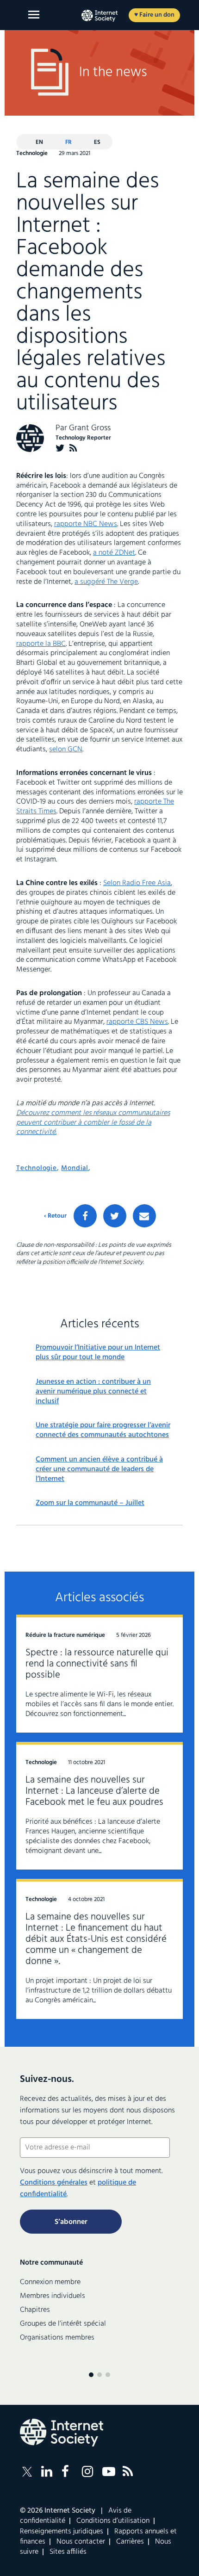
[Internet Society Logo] (62, 2433)
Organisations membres (57, 2338)
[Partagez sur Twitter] (115, 1216)
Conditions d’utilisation (113, 2521)
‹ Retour (55, 1216)
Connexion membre (50, 2282)
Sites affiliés (68, 2552)
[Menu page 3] (108, 2375)
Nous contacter (81, 2542)
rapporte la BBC (41, 644)
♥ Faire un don (154, 15)
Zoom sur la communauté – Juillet (90, 1503)
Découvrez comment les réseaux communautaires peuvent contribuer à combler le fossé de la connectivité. (93, 1123)
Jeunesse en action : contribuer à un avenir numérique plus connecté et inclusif (93, 1392)
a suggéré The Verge (106, 582)
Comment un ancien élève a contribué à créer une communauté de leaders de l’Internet (99, 1469)
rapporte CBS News (137, 1022)
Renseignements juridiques (62, 2532)
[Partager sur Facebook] (85, 1216)
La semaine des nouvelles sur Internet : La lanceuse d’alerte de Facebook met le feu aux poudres (94, 1791)
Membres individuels (53, 2296)
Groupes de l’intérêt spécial (63, 2324)
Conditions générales (54, 2183)
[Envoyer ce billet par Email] (144, 1216)
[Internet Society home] (99, 16)
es (97, 142)
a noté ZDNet (114, 553)
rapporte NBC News (86, 524)
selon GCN (66, 749)
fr (68, 142)
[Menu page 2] (99, 2375)
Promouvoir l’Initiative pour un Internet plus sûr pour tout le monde (98, 1353)
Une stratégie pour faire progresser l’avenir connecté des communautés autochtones (103, 1430)
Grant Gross (90, 428)
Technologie (37, 1168)
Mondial (75, 1168)
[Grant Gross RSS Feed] (73, 448)
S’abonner (71, 2222)
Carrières (130, 2542)
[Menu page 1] (91, 2375)
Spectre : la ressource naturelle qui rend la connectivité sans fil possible (97, 1664)
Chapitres (35, 2310)
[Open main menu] (34, 15)
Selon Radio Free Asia (137, 883)
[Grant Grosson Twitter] (60, 448)
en (39, 142)
